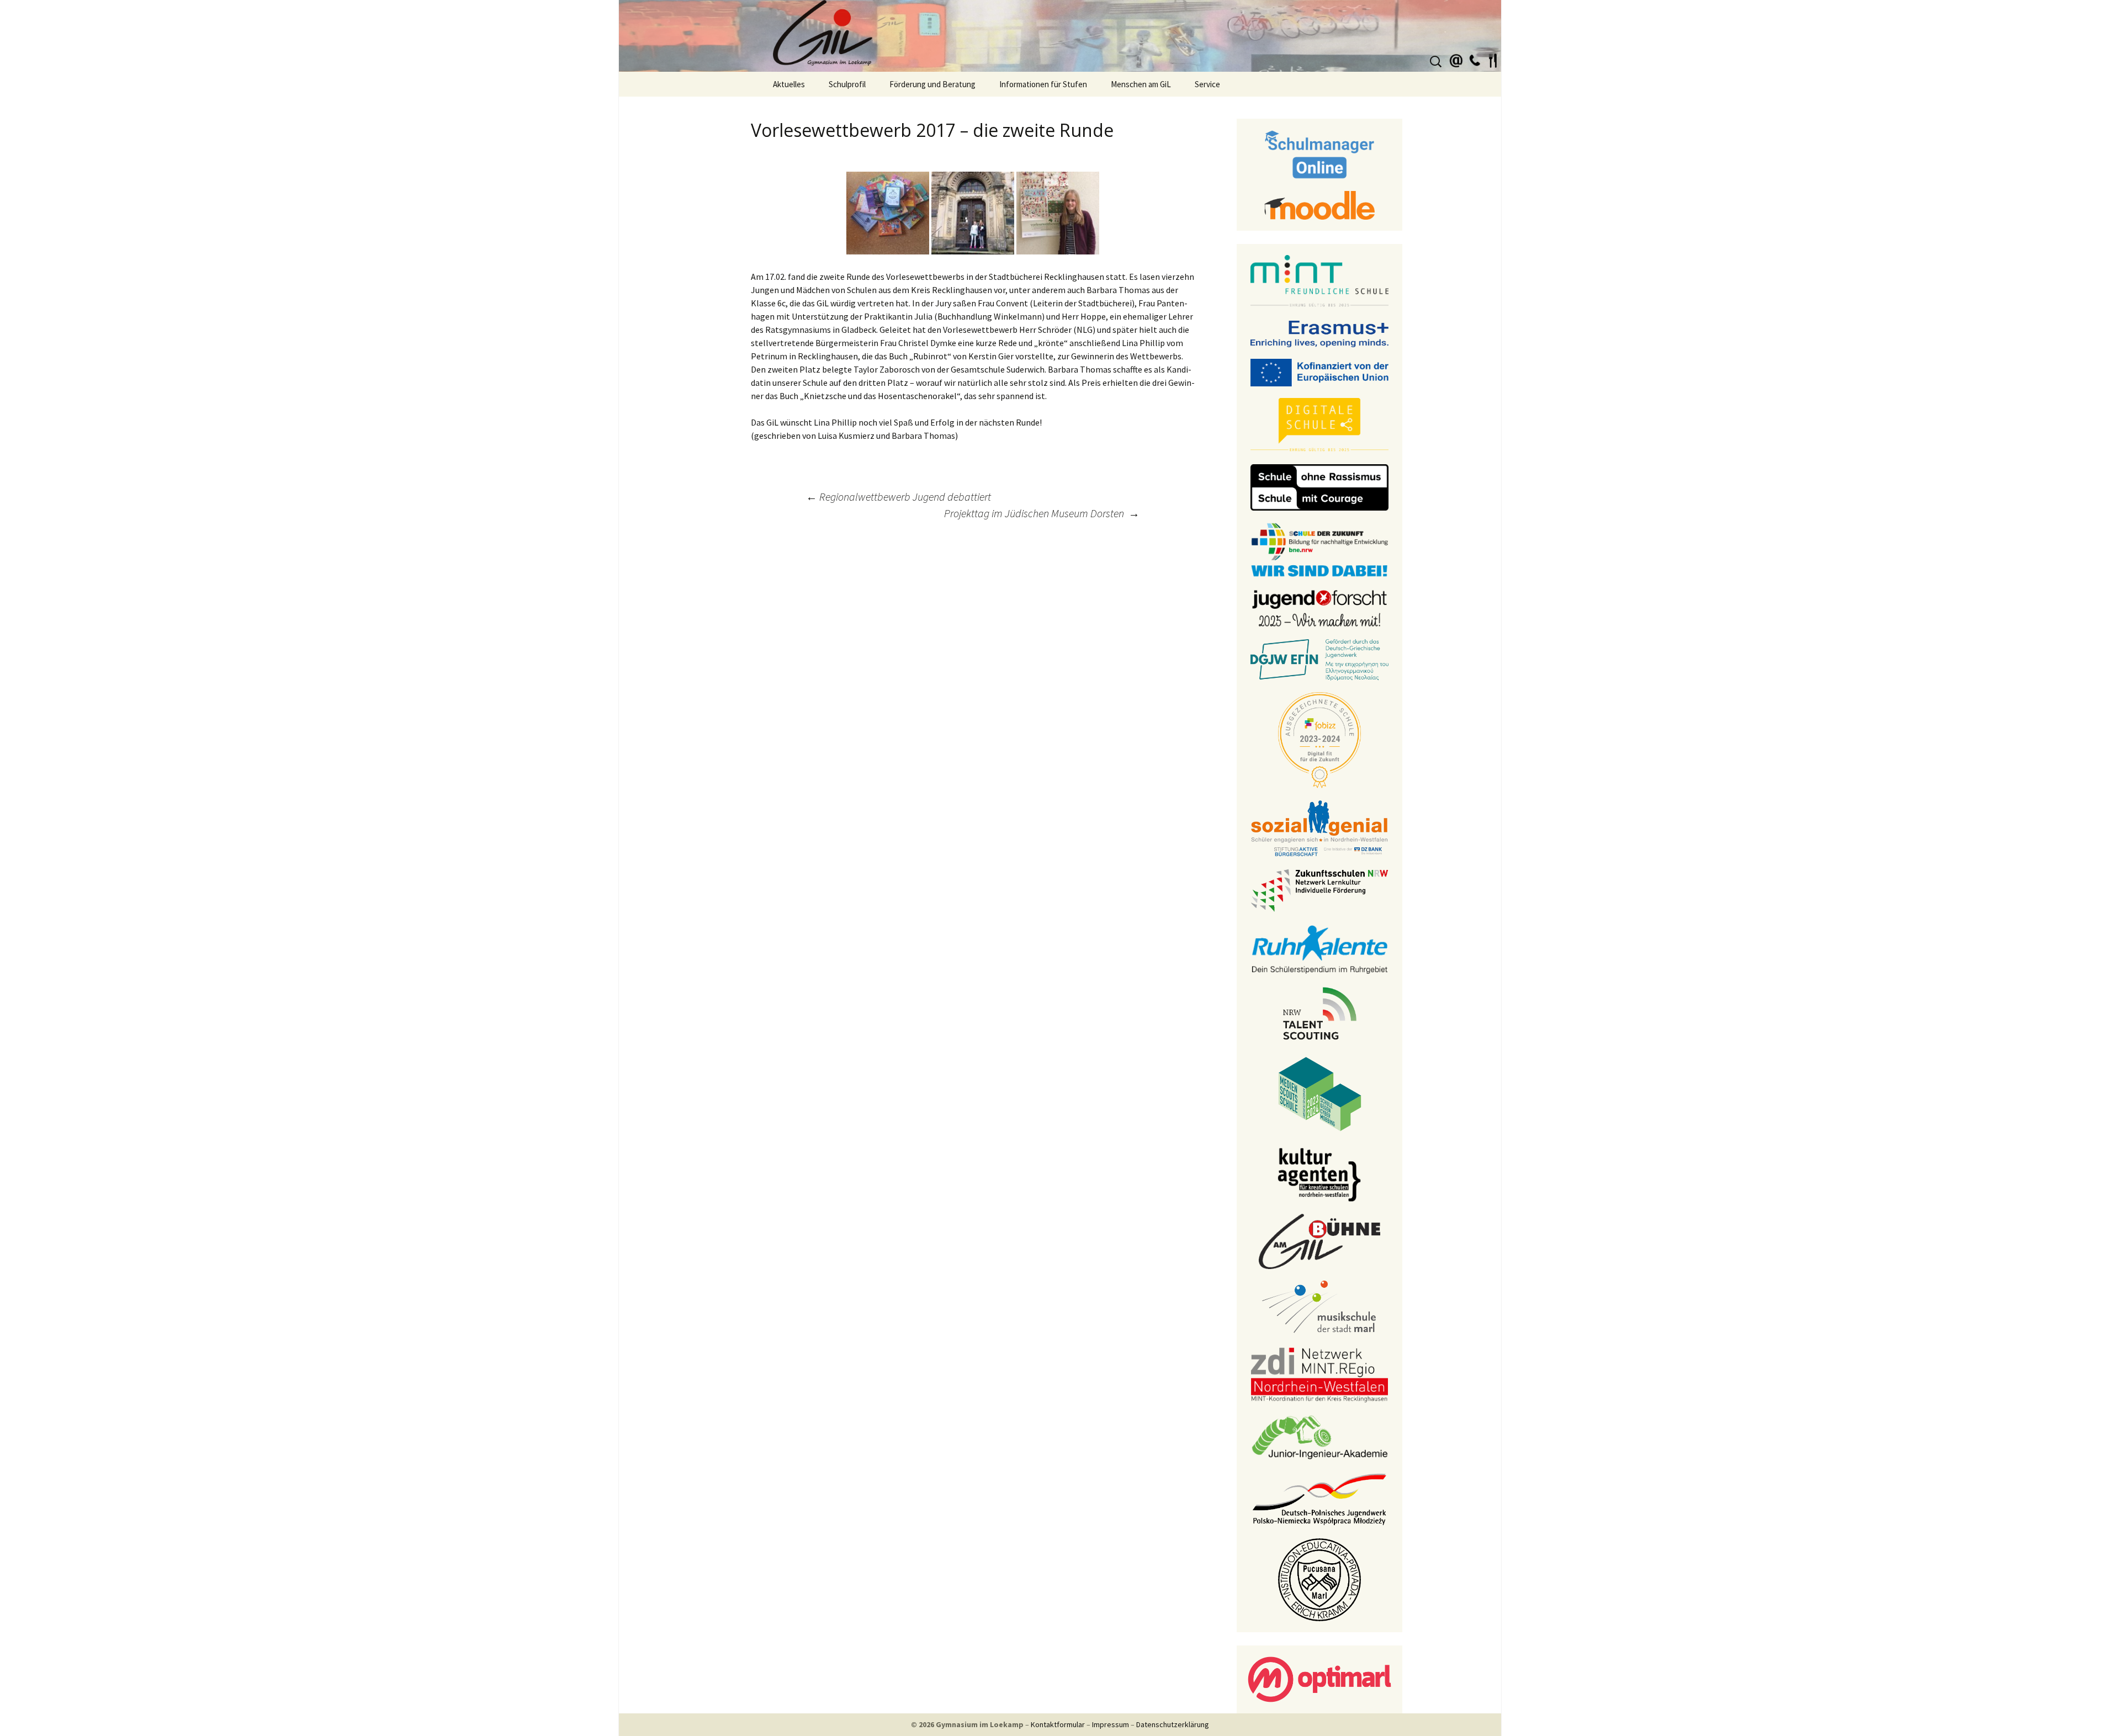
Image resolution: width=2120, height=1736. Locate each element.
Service (1207, 84)
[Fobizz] (1319, 739)
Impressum (1111, 1724)
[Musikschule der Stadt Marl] (1320, 1307)
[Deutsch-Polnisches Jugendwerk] (1319, 1498)
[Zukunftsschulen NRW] (1319, 890)
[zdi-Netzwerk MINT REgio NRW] (1319, 1374)
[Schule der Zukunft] (1319, 549)
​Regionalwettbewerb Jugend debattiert (900, 497)
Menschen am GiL (1141, 84)
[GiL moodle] (1319, 204)
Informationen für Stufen (1043, 84)
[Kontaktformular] (1456, 59)
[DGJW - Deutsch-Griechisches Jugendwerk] (1319, 659)
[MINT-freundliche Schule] (1319, 281)
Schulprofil (847, 84)
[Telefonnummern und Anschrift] (1475, 59)
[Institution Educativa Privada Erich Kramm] (1319, 1579)
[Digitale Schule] (1319, 424)
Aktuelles (789, 84)
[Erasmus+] (1319, 333)
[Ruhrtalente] (1319, 948)
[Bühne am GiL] (1319, 1240)
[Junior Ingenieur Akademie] (1319, 1436)
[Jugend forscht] (1319, 607)
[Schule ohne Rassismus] (1319, 486)
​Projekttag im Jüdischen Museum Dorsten (1042, 513)
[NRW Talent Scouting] (1320, 1012)
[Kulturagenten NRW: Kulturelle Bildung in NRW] (1319, 1174)
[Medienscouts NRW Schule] (1320, 1093)
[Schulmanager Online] (1320, 153)
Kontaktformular (1058, 1724)
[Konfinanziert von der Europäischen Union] (1319, 371)
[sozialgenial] (1319, 827)
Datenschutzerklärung (1173, 1724)
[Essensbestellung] (1493, 59)
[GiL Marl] (1060, 36)
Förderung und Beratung (932, 84)
